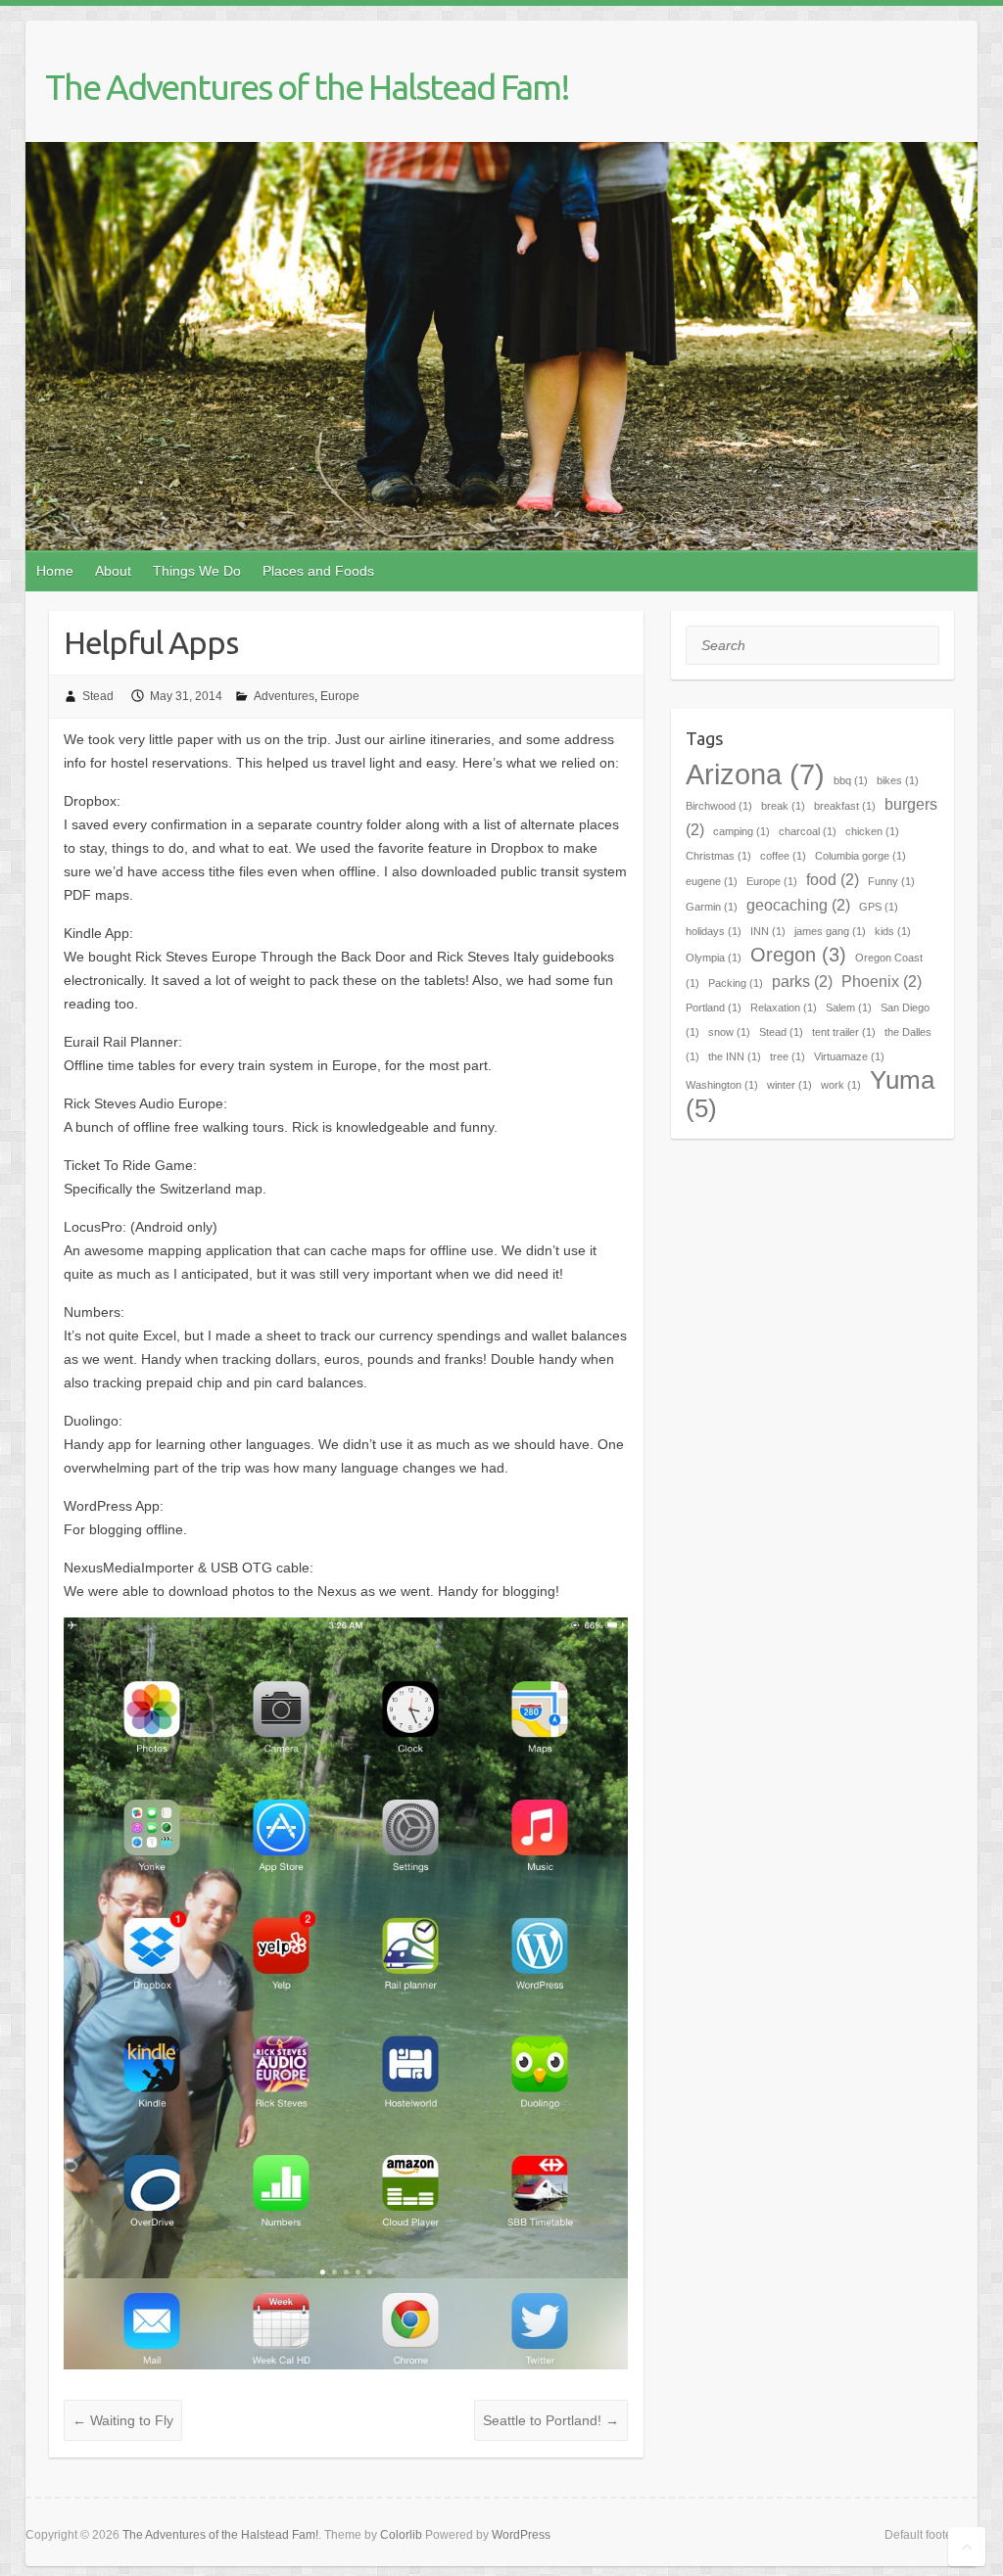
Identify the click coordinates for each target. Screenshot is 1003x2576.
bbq (851, 780)
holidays (714, 931)
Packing (736, 983)
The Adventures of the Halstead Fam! (307, 87)
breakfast (845, 806)
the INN (735, 1056)
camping (741, 831)
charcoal (808, 831)
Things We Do (197, 571)
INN (768, 931)
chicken (872, 831)
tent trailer (844, 1032)
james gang (830, 931)
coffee (783, 856)
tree (788, 1056)
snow (729, 1032)
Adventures (284, 696)
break (783, 806)
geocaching (798, 905)
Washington (722, 1085)
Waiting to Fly (123, 2420)
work (841, 1085)
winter (789, 1085)
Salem (849, 1007)
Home (55, 571)
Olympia (714, 958)
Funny (891, 881)
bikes (898, 780)
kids (893, 931)
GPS (879, 907)
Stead (98, 696)
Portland (714, 1007)
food (833, 879)
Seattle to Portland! (551, 2420)
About (113, 571)
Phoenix (882, 981)
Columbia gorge (860, 856)
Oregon (798, 955)
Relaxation (784, 1007)
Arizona (755, 774)
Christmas (718, 856)
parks (802, 981)
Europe (340, 696)
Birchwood (719, 806)
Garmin (712, 907)
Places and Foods (318, 571)
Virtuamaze (849, 1056)
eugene (712, 881)
